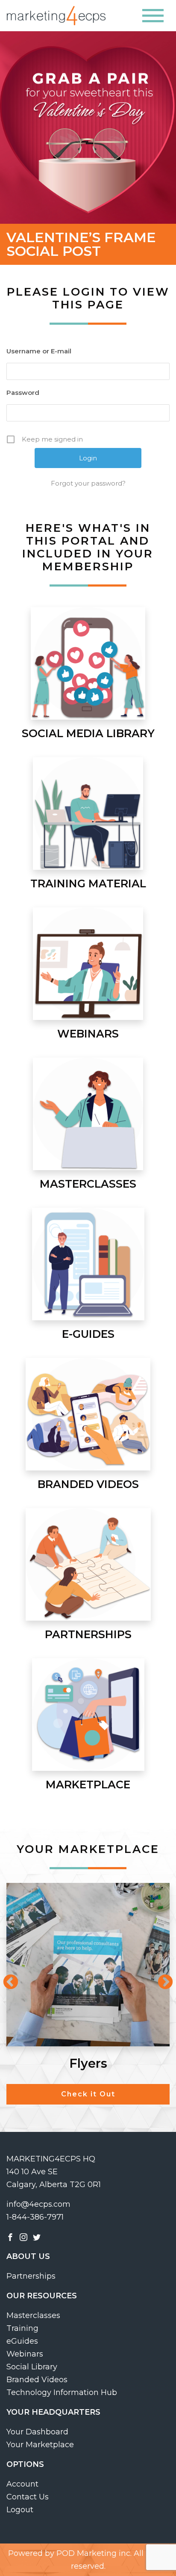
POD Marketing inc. (94, 2553)
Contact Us (28, 2497)
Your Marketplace (40, 2445)
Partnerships (31, 2276)
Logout (20, 2510)
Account (22, 2484)
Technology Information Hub (62, 2392)
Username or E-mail (39, 351)
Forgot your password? (88, 483)
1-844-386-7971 (35, 2217)
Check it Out (88, 2094)
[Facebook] (10, 2237)
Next (161, 1978)
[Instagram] (23, 2237)
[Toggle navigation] (153, 16)
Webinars (25, 2354)
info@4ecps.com (38, 2204)
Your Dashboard (37, 2432)
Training (22, 2328)
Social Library (32, 2367)
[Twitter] (37, 2237)
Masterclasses (33, 2315)
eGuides (22, 2341)
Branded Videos (37, 2380)
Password (23, 393)
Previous (6, 1978)
